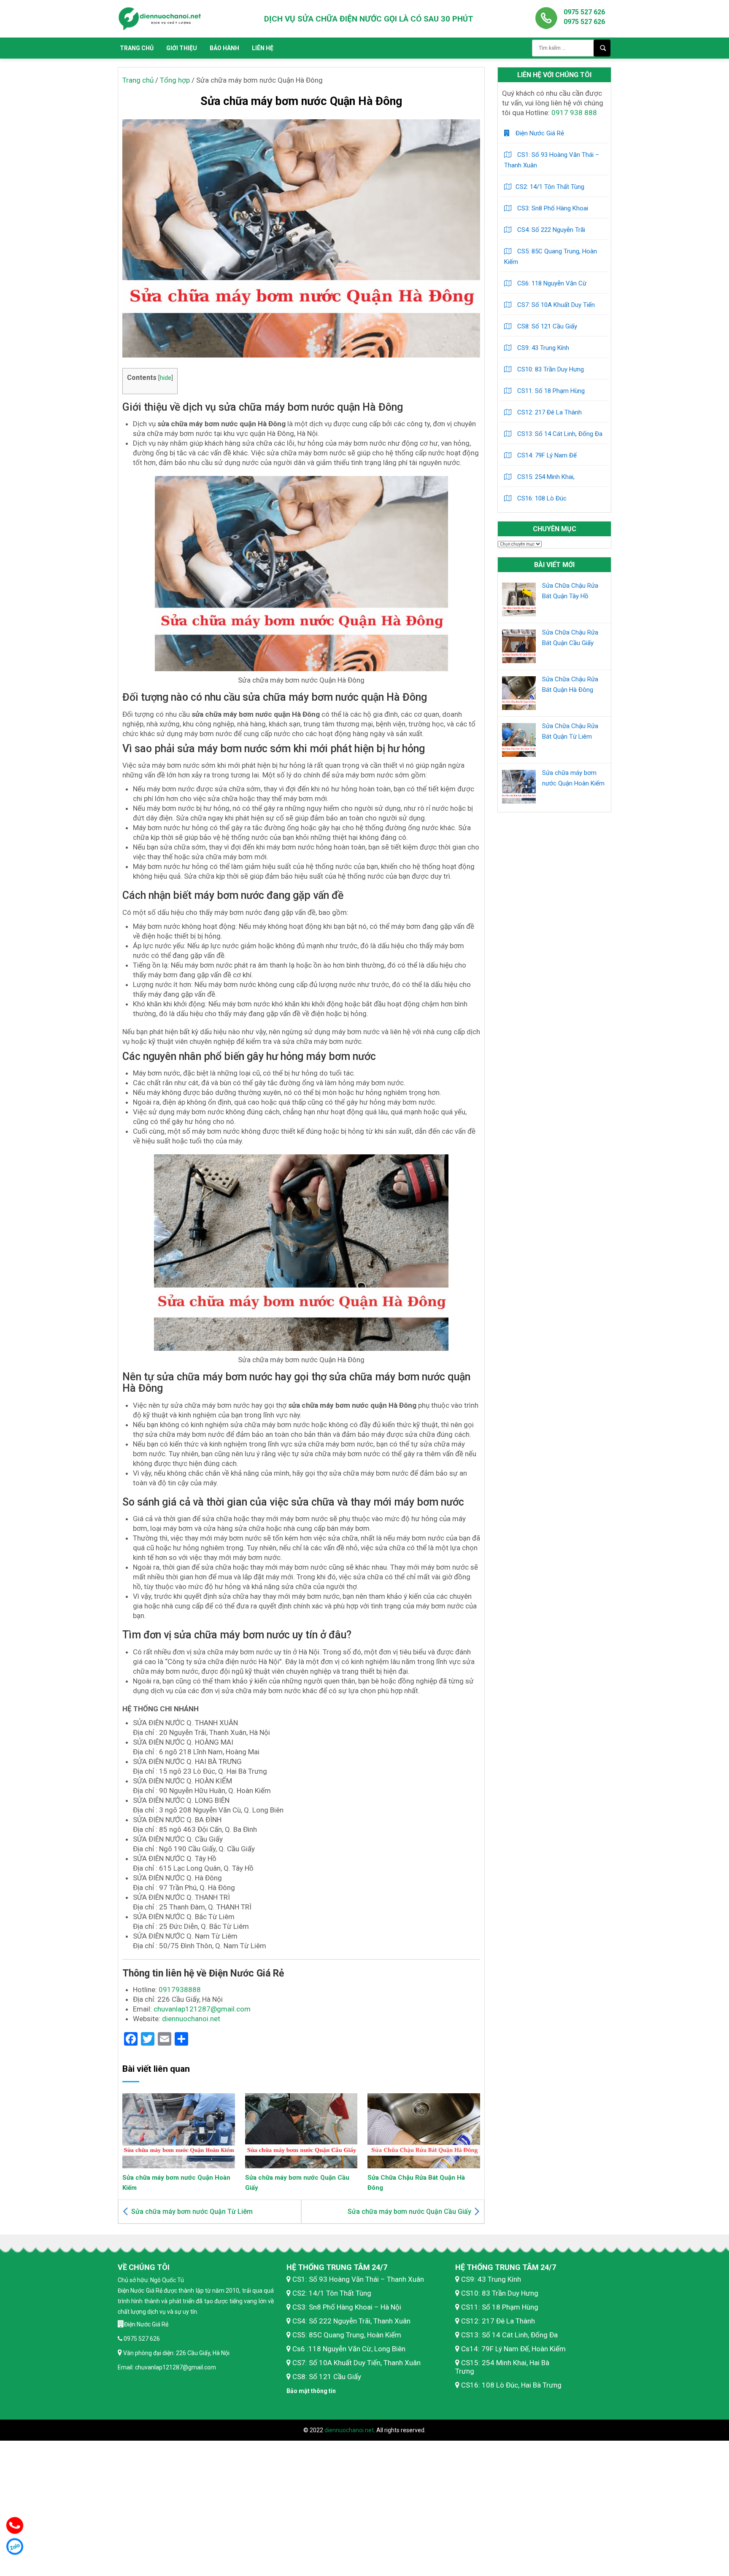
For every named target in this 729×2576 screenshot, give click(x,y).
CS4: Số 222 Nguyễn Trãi (550, 230)
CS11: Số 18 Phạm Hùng (550, 391)
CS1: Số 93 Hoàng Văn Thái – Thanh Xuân (552, 160)
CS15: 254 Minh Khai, (545, 477)
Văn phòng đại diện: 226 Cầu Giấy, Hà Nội (176, 2353)
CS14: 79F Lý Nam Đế (546, 455)
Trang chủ (137, 48)
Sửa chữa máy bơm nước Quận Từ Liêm (192, 2212)
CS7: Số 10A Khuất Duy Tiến (555, 305)
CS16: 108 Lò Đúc (541, 498)
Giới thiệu (182, 48)
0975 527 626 (584, 12)
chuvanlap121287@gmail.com (202, 2009)
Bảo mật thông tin (311, 2391)
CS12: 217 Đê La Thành (549, 412)
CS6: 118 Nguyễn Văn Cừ (551, 283)
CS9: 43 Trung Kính (542, 348)
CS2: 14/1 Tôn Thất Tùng (550, 187)
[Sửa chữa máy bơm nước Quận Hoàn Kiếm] (179, 2130)
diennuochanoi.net (191, 2019)
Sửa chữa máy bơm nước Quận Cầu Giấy (409, 2212)
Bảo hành (224, 48)
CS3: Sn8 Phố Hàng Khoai (552, 208)
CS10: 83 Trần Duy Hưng (550, 369)
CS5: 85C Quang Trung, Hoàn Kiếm (551, 257)
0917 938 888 (574, 113)
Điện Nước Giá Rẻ (539, 133)
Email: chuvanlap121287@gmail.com (167, 2367)
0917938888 (180, 1990)
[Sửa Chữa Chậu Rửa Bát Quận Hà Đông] (424, 2130)
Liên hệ (263, 48)
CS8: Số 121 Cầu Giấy (546, 326)
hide (166, 378)
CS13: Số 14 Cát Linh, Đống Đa (559, 434)
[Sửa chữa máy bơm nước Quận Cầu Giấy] (301, 2130)
